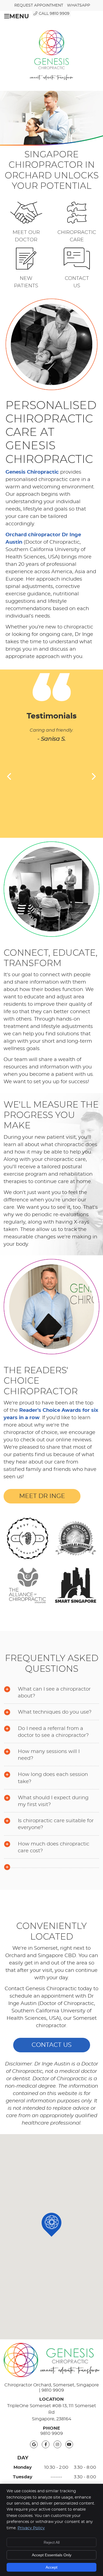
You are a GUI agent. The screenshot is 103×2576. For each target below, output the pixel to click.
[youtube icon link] (69, 2444)
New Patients (26, 282)
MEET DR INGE (42, 1496)
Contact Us (77, 282)
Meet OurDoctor (26, 236)
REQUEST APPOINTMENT (39, 5)
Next (93, 776)
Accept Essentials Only (52, 2555)
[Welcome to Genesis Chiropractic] (52, 79)
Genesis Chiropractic (32, 472)
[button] (51, 2225)
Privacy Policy (31, 2528)
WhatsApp (79, 5)
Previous (10, 776)
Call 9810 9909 (54, 14)
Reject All (52, 2542)
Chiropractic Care (77, 236)
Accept (51, 2567)
